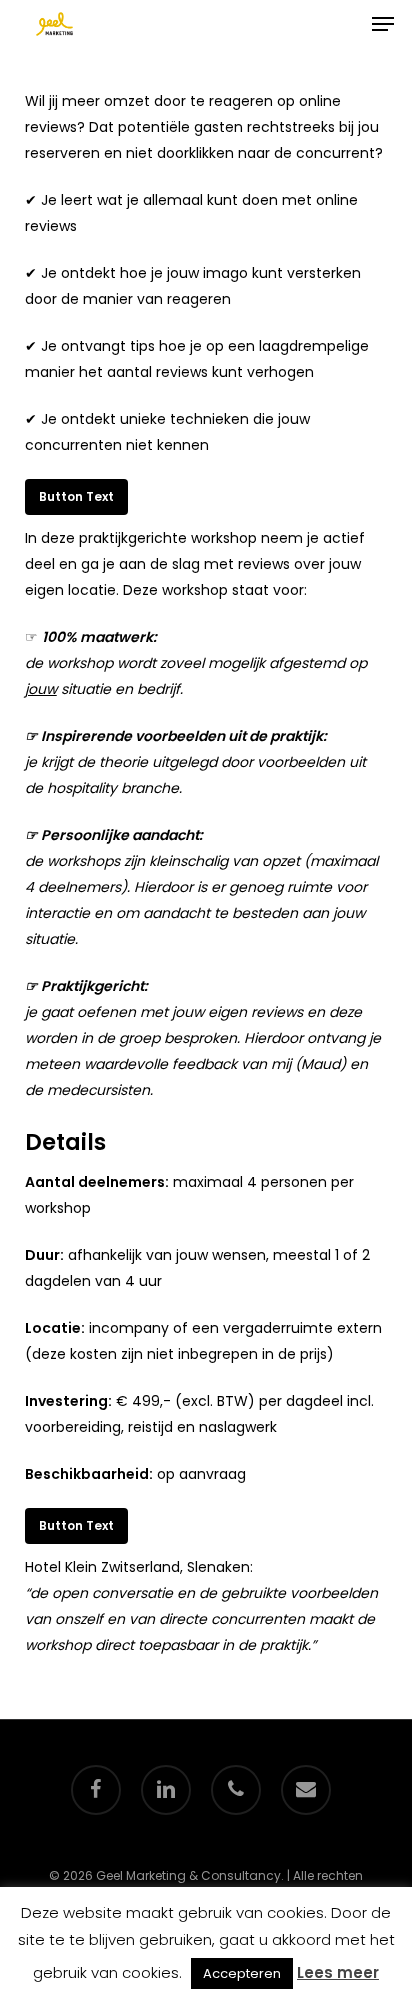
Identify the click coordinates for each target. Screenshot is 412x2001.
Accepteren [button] (242, 1973)
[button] (383, 24)
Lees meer (338, 1972)
